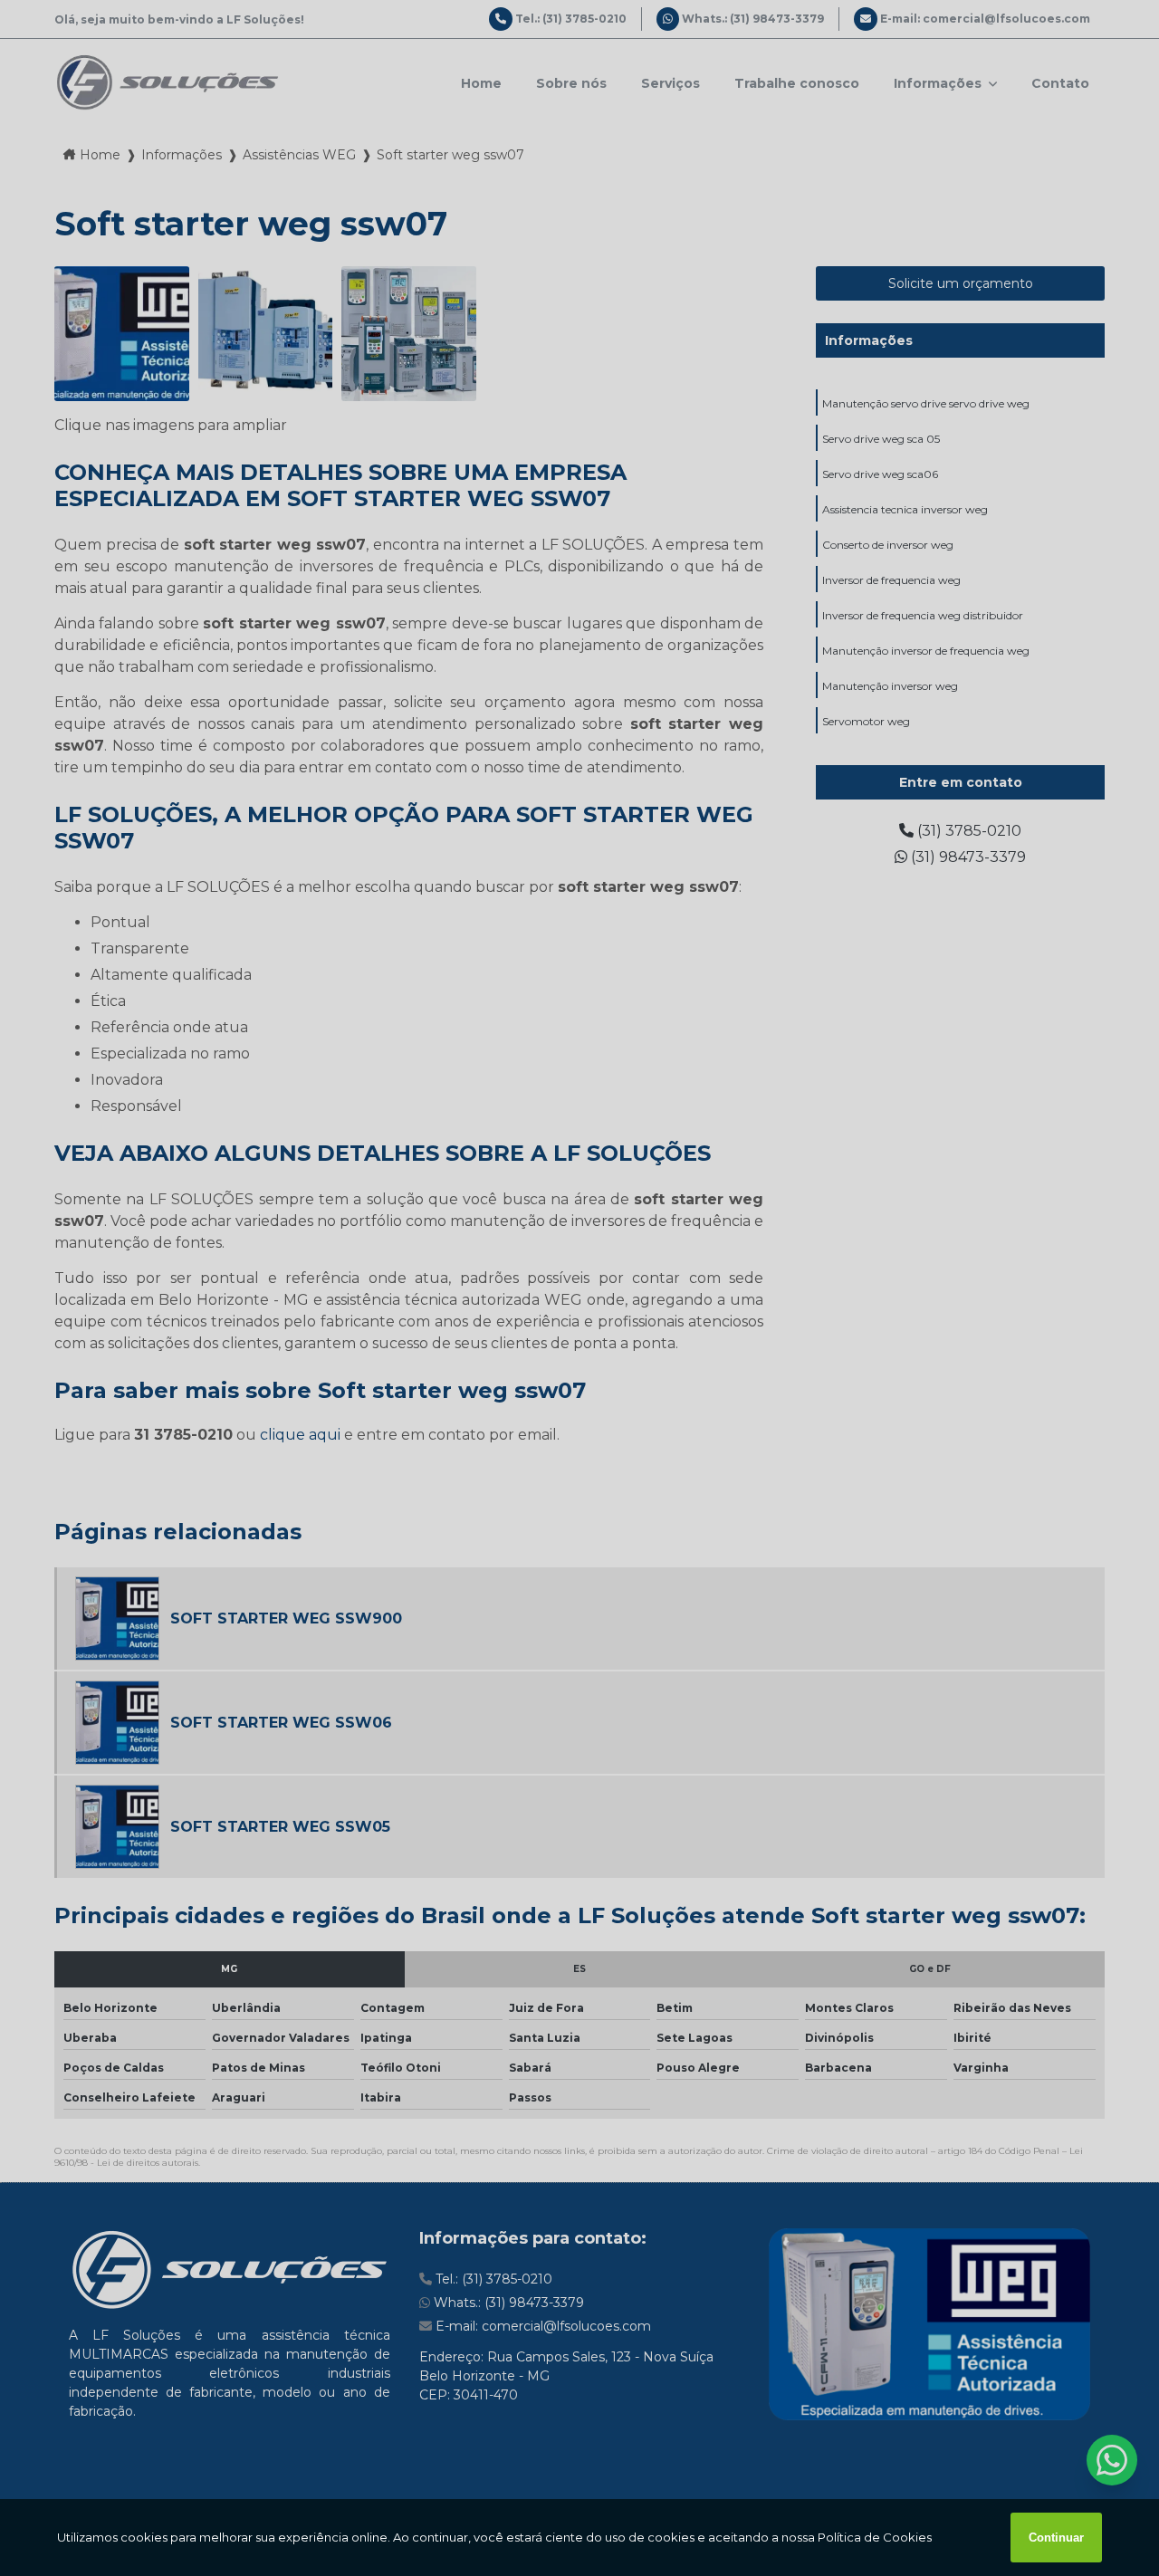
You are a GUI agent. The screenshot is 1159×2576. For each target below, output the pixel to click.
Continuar (1056, 2538)
